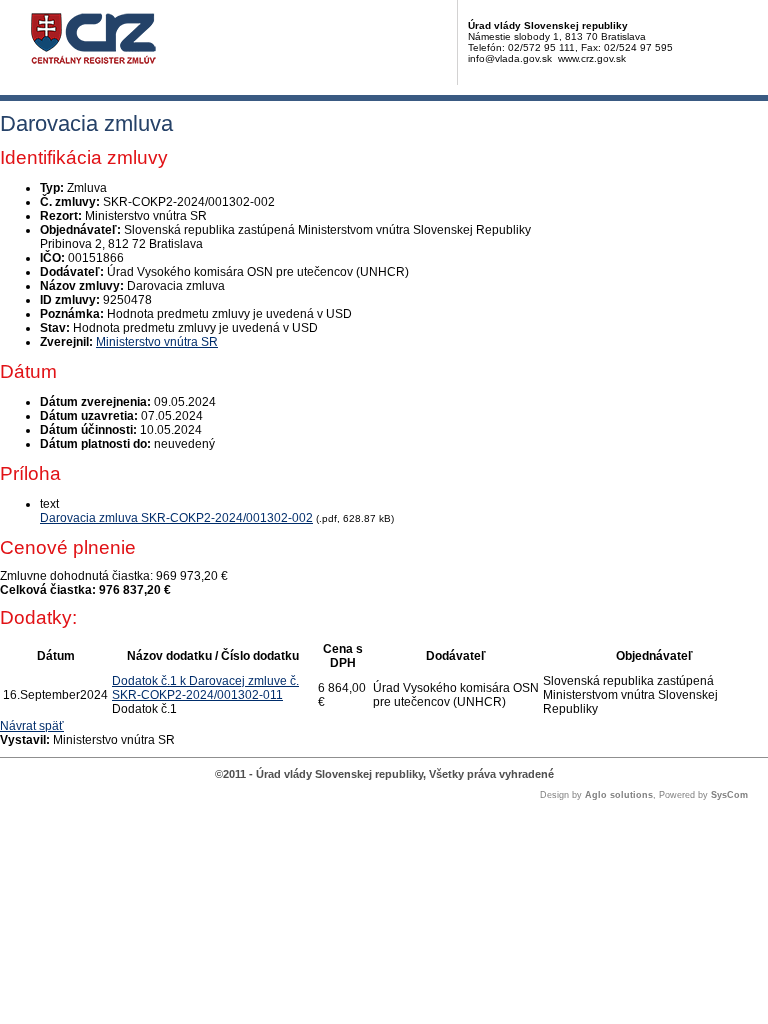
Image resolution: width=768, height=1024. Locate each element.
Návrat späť (32, 726)
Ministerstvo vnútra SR (157, 342)
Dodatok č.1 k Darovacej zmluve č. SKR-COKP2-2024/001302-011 (205, 688)
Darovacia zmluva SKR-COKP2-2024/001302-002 (176, 518)
